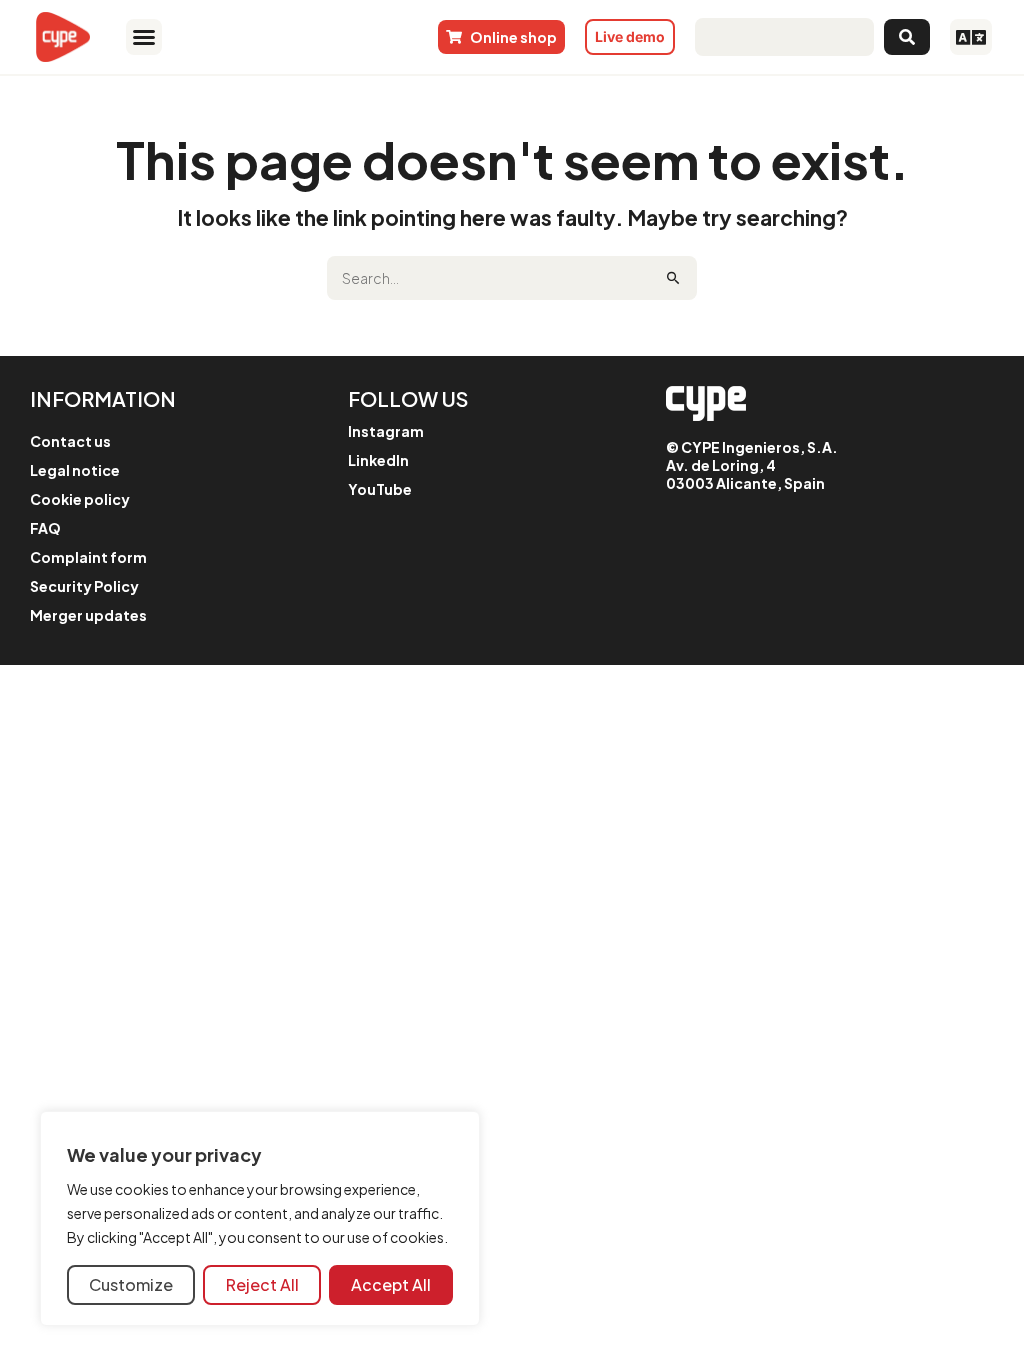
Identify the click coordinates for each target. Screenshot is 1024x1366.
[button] (144, 37)
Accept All (391, 1284)
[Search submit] (907, 37)
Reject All (262, 1284)
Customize (131, 1284)
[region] (260, 1218)
